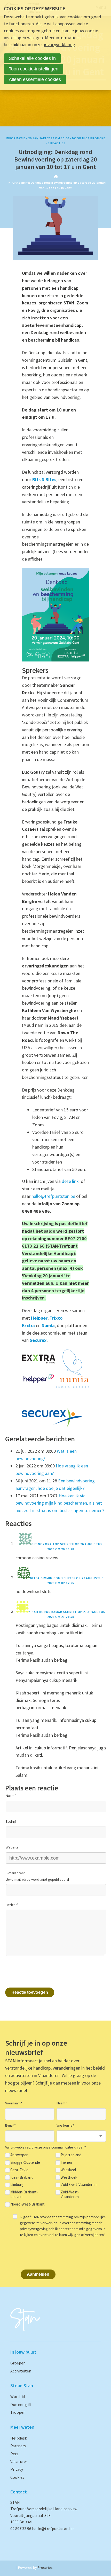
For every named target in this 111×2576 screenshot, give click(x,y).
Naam (11, 1796)
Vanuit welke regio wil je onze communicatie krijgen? (46, 2147)
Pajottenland (71, 2155)
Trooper (18, 2412)
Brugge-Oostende (25, 2162)
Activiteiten (21, 2371)
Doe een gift (21, 2404)
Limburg (17, 2185)
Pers (14, 2454)
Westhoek (69, 2177)
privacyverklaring (59, 45)
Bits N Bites (44, 479)
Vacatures (19, 2461)
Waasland (68, 2170)
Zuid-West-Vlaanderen (70, 2194)
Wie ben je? (65, 2125)
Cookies (17, 2477)
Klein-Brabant (22, 2177)
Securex (38, 1340)
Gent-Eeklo (19, 2170)
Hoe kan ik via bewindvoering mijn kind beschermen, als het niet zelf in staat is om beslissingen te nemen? (60, 1503)
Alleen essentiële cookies (35, 79)
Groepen (18, 2363)
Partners (18, 2446)
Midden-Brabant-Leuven (24, 2194)
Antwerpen (19, 2155)
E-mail (10, 2125)
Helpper (39, 1318)
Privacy (17, 2469)
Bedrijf (11, 1821)
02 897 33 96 (21, 2529)
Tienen (66, 2162)
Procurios (45, 2567)
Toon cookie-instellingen (34, 69)
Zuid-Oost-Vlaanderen (79, 2185)
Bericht (12, 1905)
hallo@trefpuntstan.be (53, 1196)
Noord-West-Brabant (27, 2204)
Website (12, 1847)
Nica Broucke (94, 138)
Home (56, 176)
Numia (48, 1325)
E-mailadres (15, 1873)
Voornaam (14, 2103)
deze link (71, 1181)
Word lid (18, 2396)
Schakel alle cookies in (32, 58)
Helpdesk (19, 2438)
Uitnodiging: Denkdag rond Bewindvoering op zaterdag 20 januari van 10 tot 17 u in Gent (55, 159)
